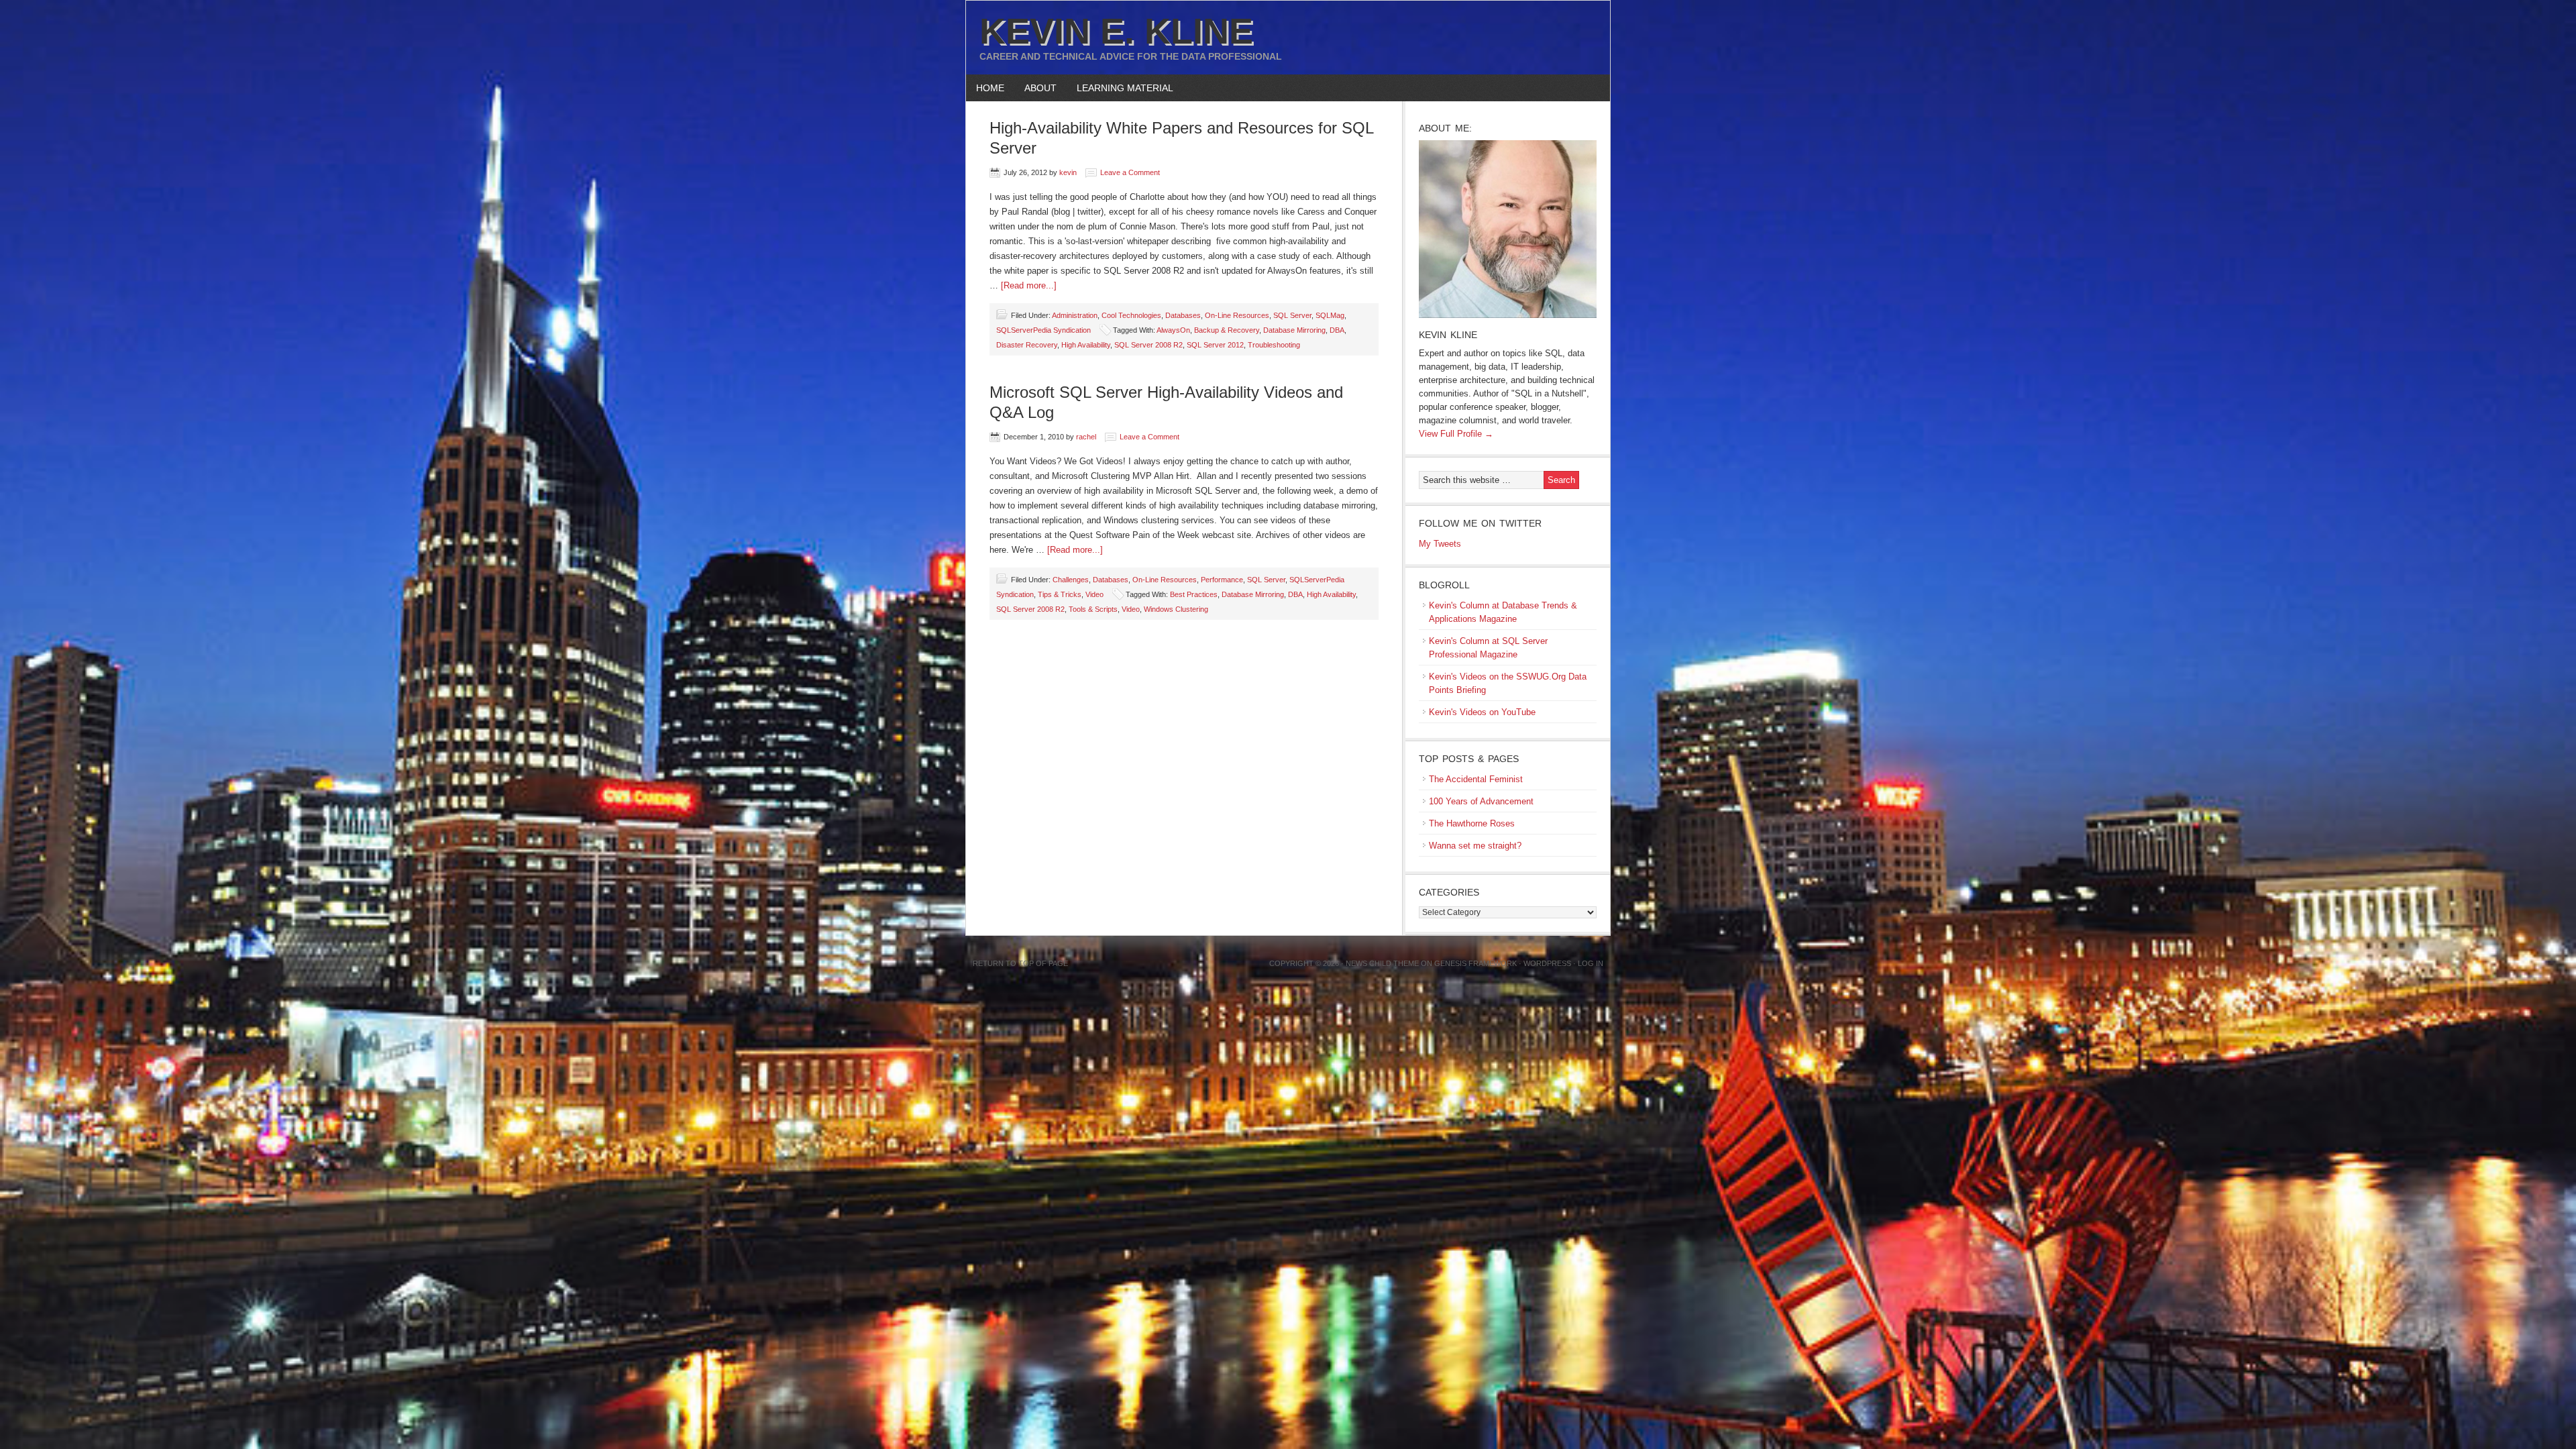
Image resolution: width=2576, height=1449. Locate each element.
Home (990, 88)
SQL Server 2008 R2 (1148, 345)
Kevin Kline (1448, 335)
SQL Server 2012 (1215, 345)
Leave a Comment (1130, 172)
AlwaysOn (1173, 330)
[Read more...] (1029, 285)
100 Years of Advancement (1481, 801)
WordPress (1547, 963)
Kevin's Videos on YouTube (1482, 712)
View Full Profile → (1456, 434)
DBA (1337, 330)
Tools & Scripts (1093, 609)
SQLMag (1330, 315)
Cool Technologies (1131, 315)
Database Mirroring (1294, 330)
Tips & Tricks (1060, 594)
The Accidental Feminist (1476, 779)
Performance (1222, 580)
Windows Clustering (1176, 609)
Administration (1075, 315)
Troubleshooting (1274, 345)
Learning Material (1120, 88)
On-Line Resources (1237, 315)
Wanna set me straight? (1475, 846)
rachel (1086, 437)
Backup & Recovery (1227, 330)
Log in (1591, 963)
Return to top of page (1020, 963)
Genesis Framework (1475, 963)
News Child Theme (1382, 963)
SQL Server (1292, 315)
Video (1094, 594)
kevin (1068, 172)
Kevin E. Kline (1116, 31)
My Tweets (1440, 544)
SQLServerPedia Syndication (1043, 330)
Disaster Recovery (1027, 345)
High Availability (1086, 345)
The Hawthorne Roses (1472, 823)
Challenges (1071, 580)
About (1035, 88)
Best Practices (1194, 594)
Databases (1183, 315)
